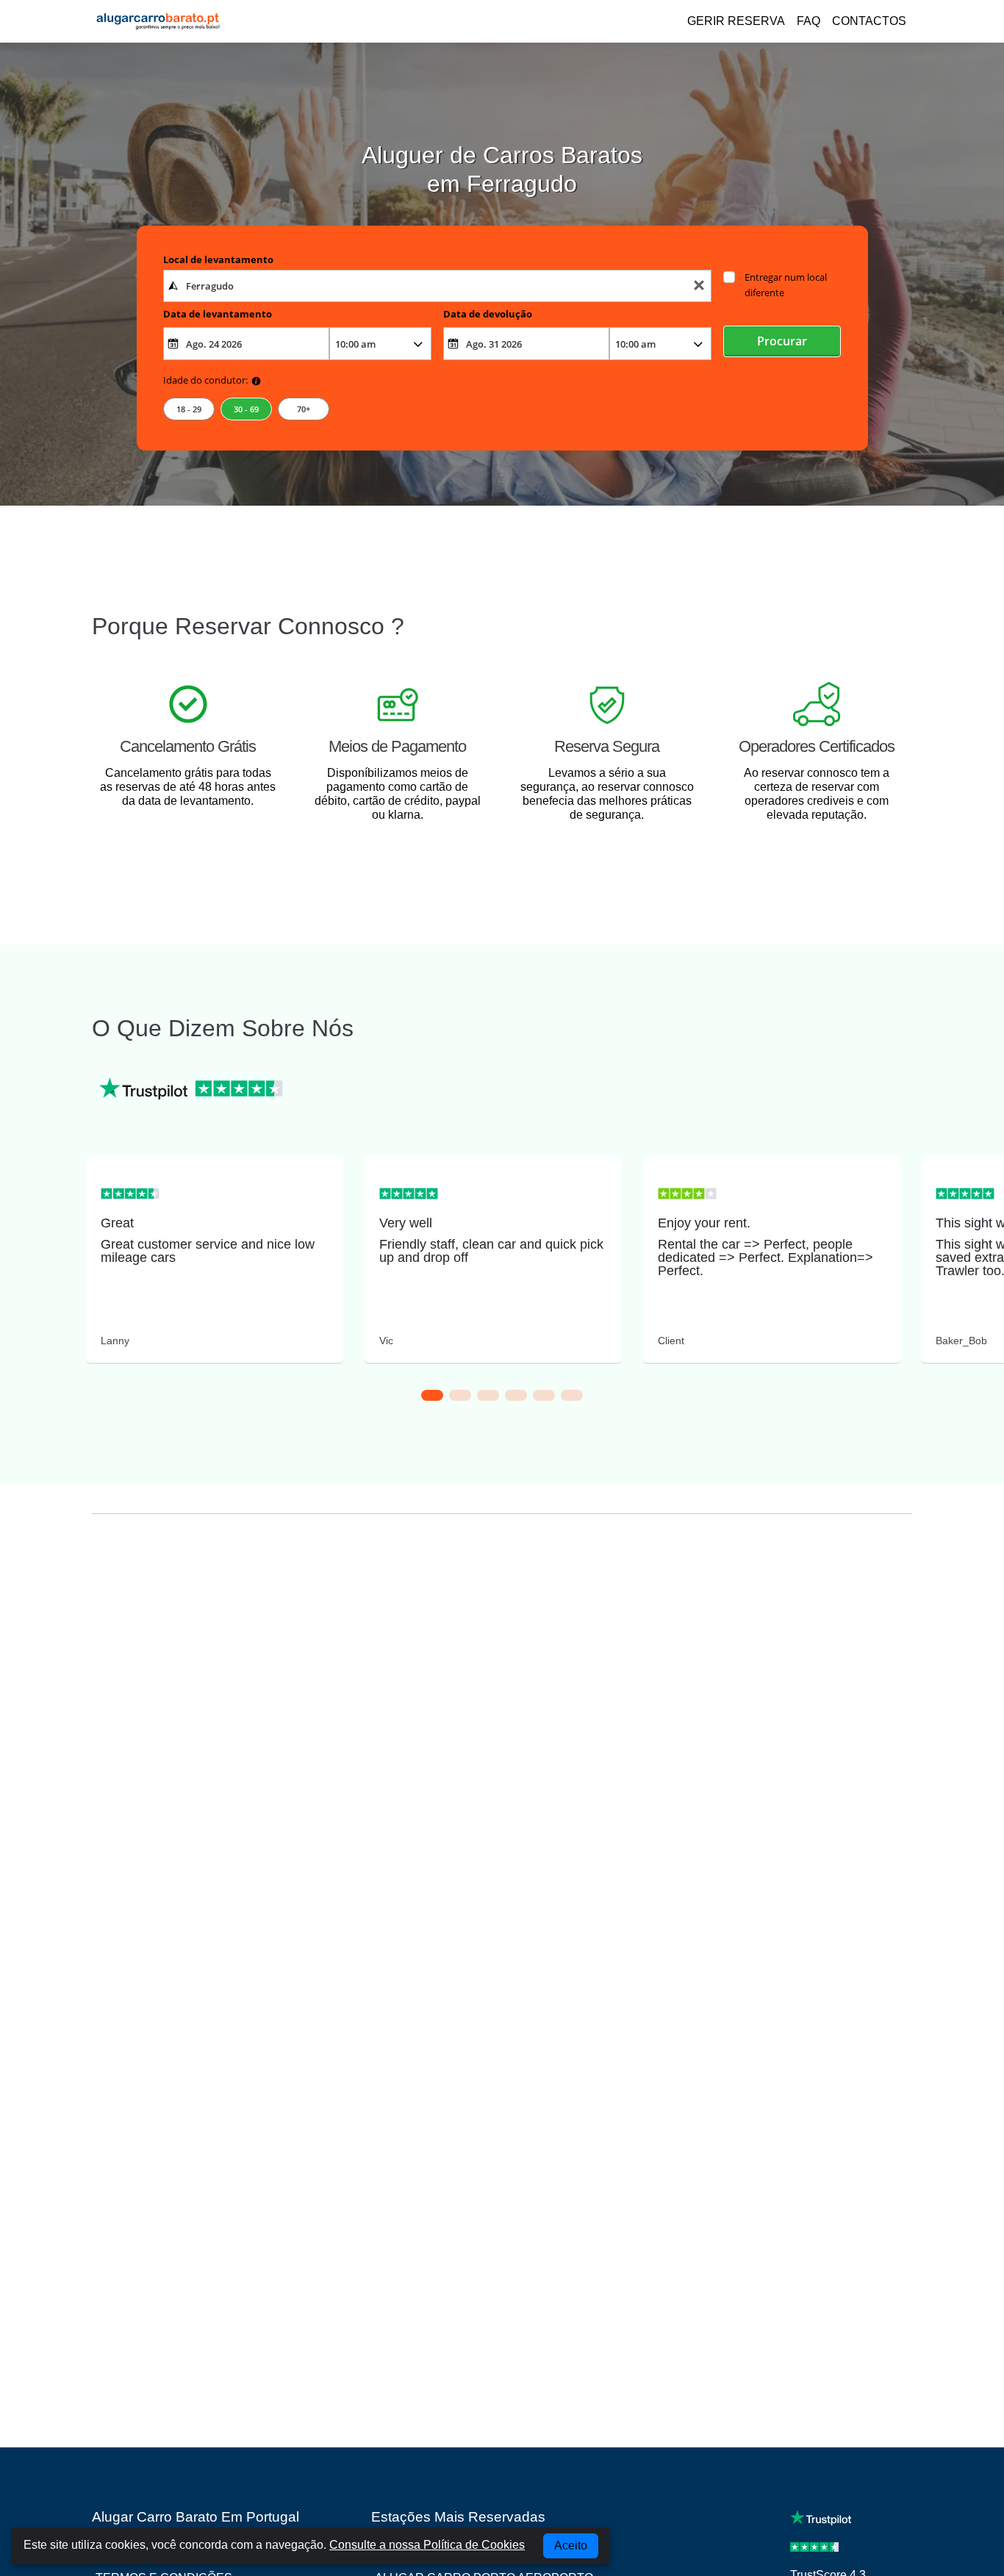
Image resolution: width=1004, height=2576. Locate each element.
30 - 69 (246, 409)
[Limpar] (699, 286)
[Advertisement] (502, 1661)
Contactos (869, 21)
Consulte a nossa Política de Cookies (427, 2545)
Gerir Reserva (736, 21)
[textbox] (438, 286)
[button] (432, 1395)
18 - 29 (189, 409)
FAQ (808, 21)
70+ (304, 409)
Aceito (571, 2545)
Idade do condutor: (205, 380)
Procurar (782, 341)
